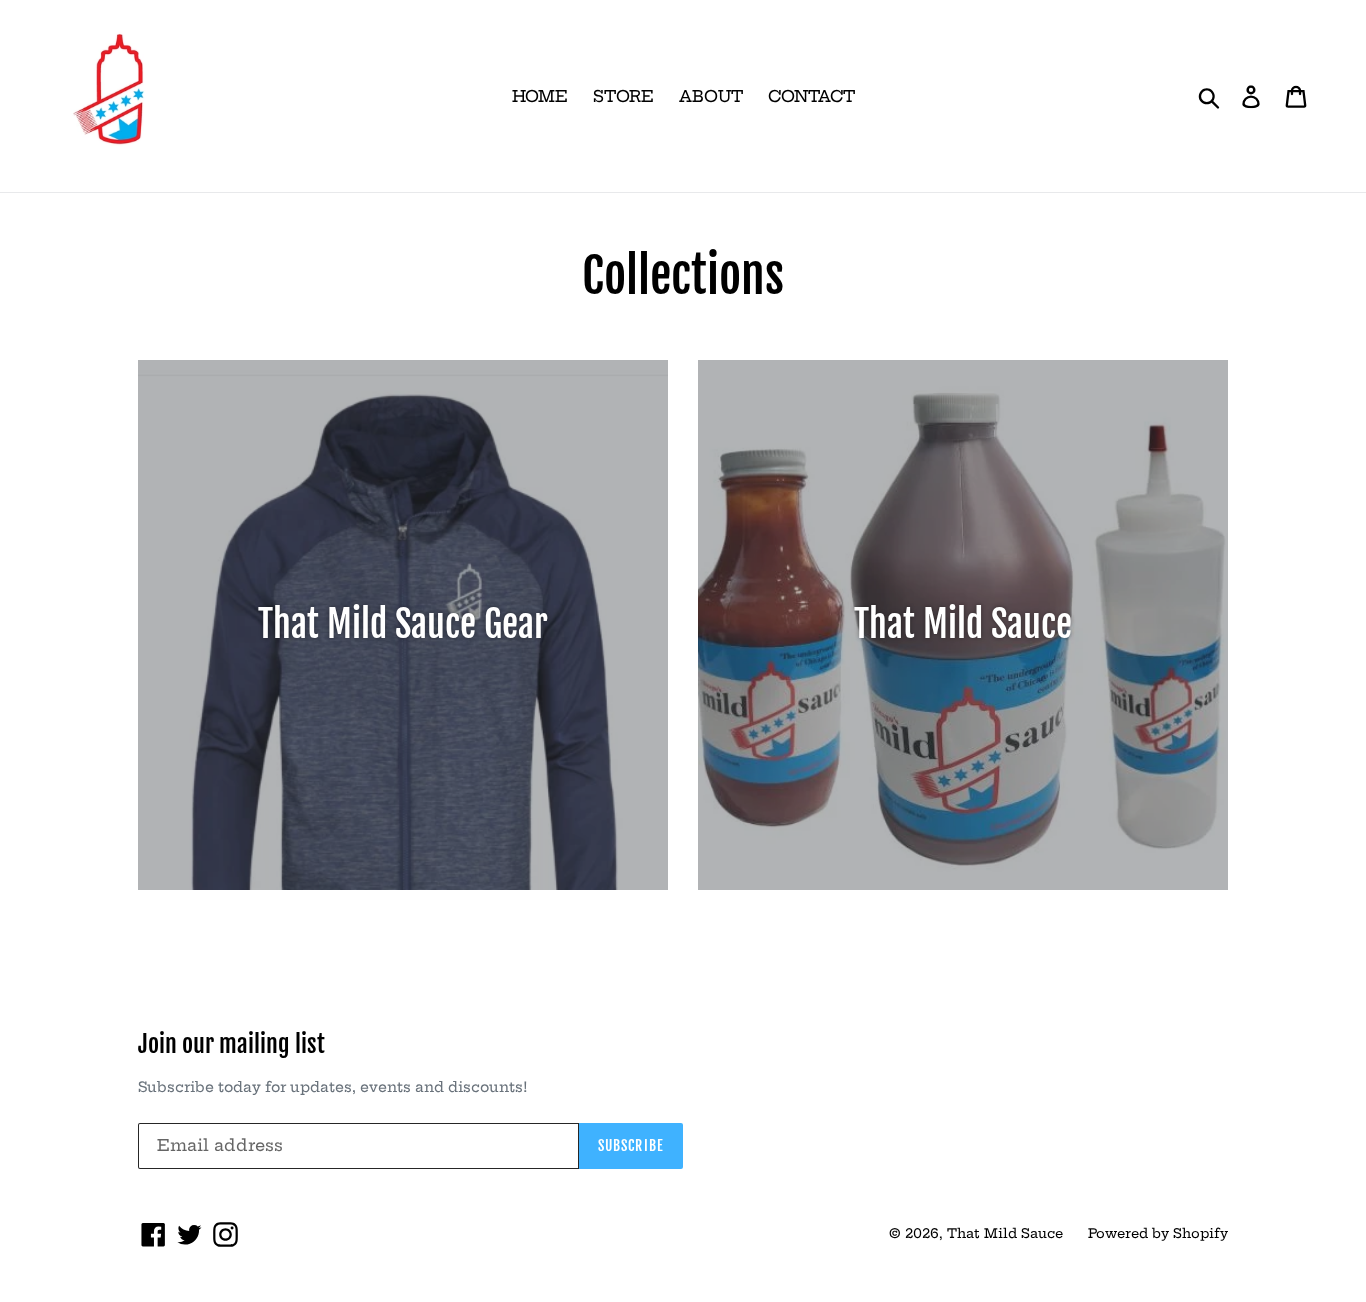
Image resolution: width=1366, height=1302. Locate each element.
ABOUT (711, 96)
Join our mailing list (231, 1044)
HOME (540, 96)
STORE (623, 96)
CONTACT (811, 96)
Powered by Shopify (1158, 1233)
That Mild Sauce (1005, 1233)
